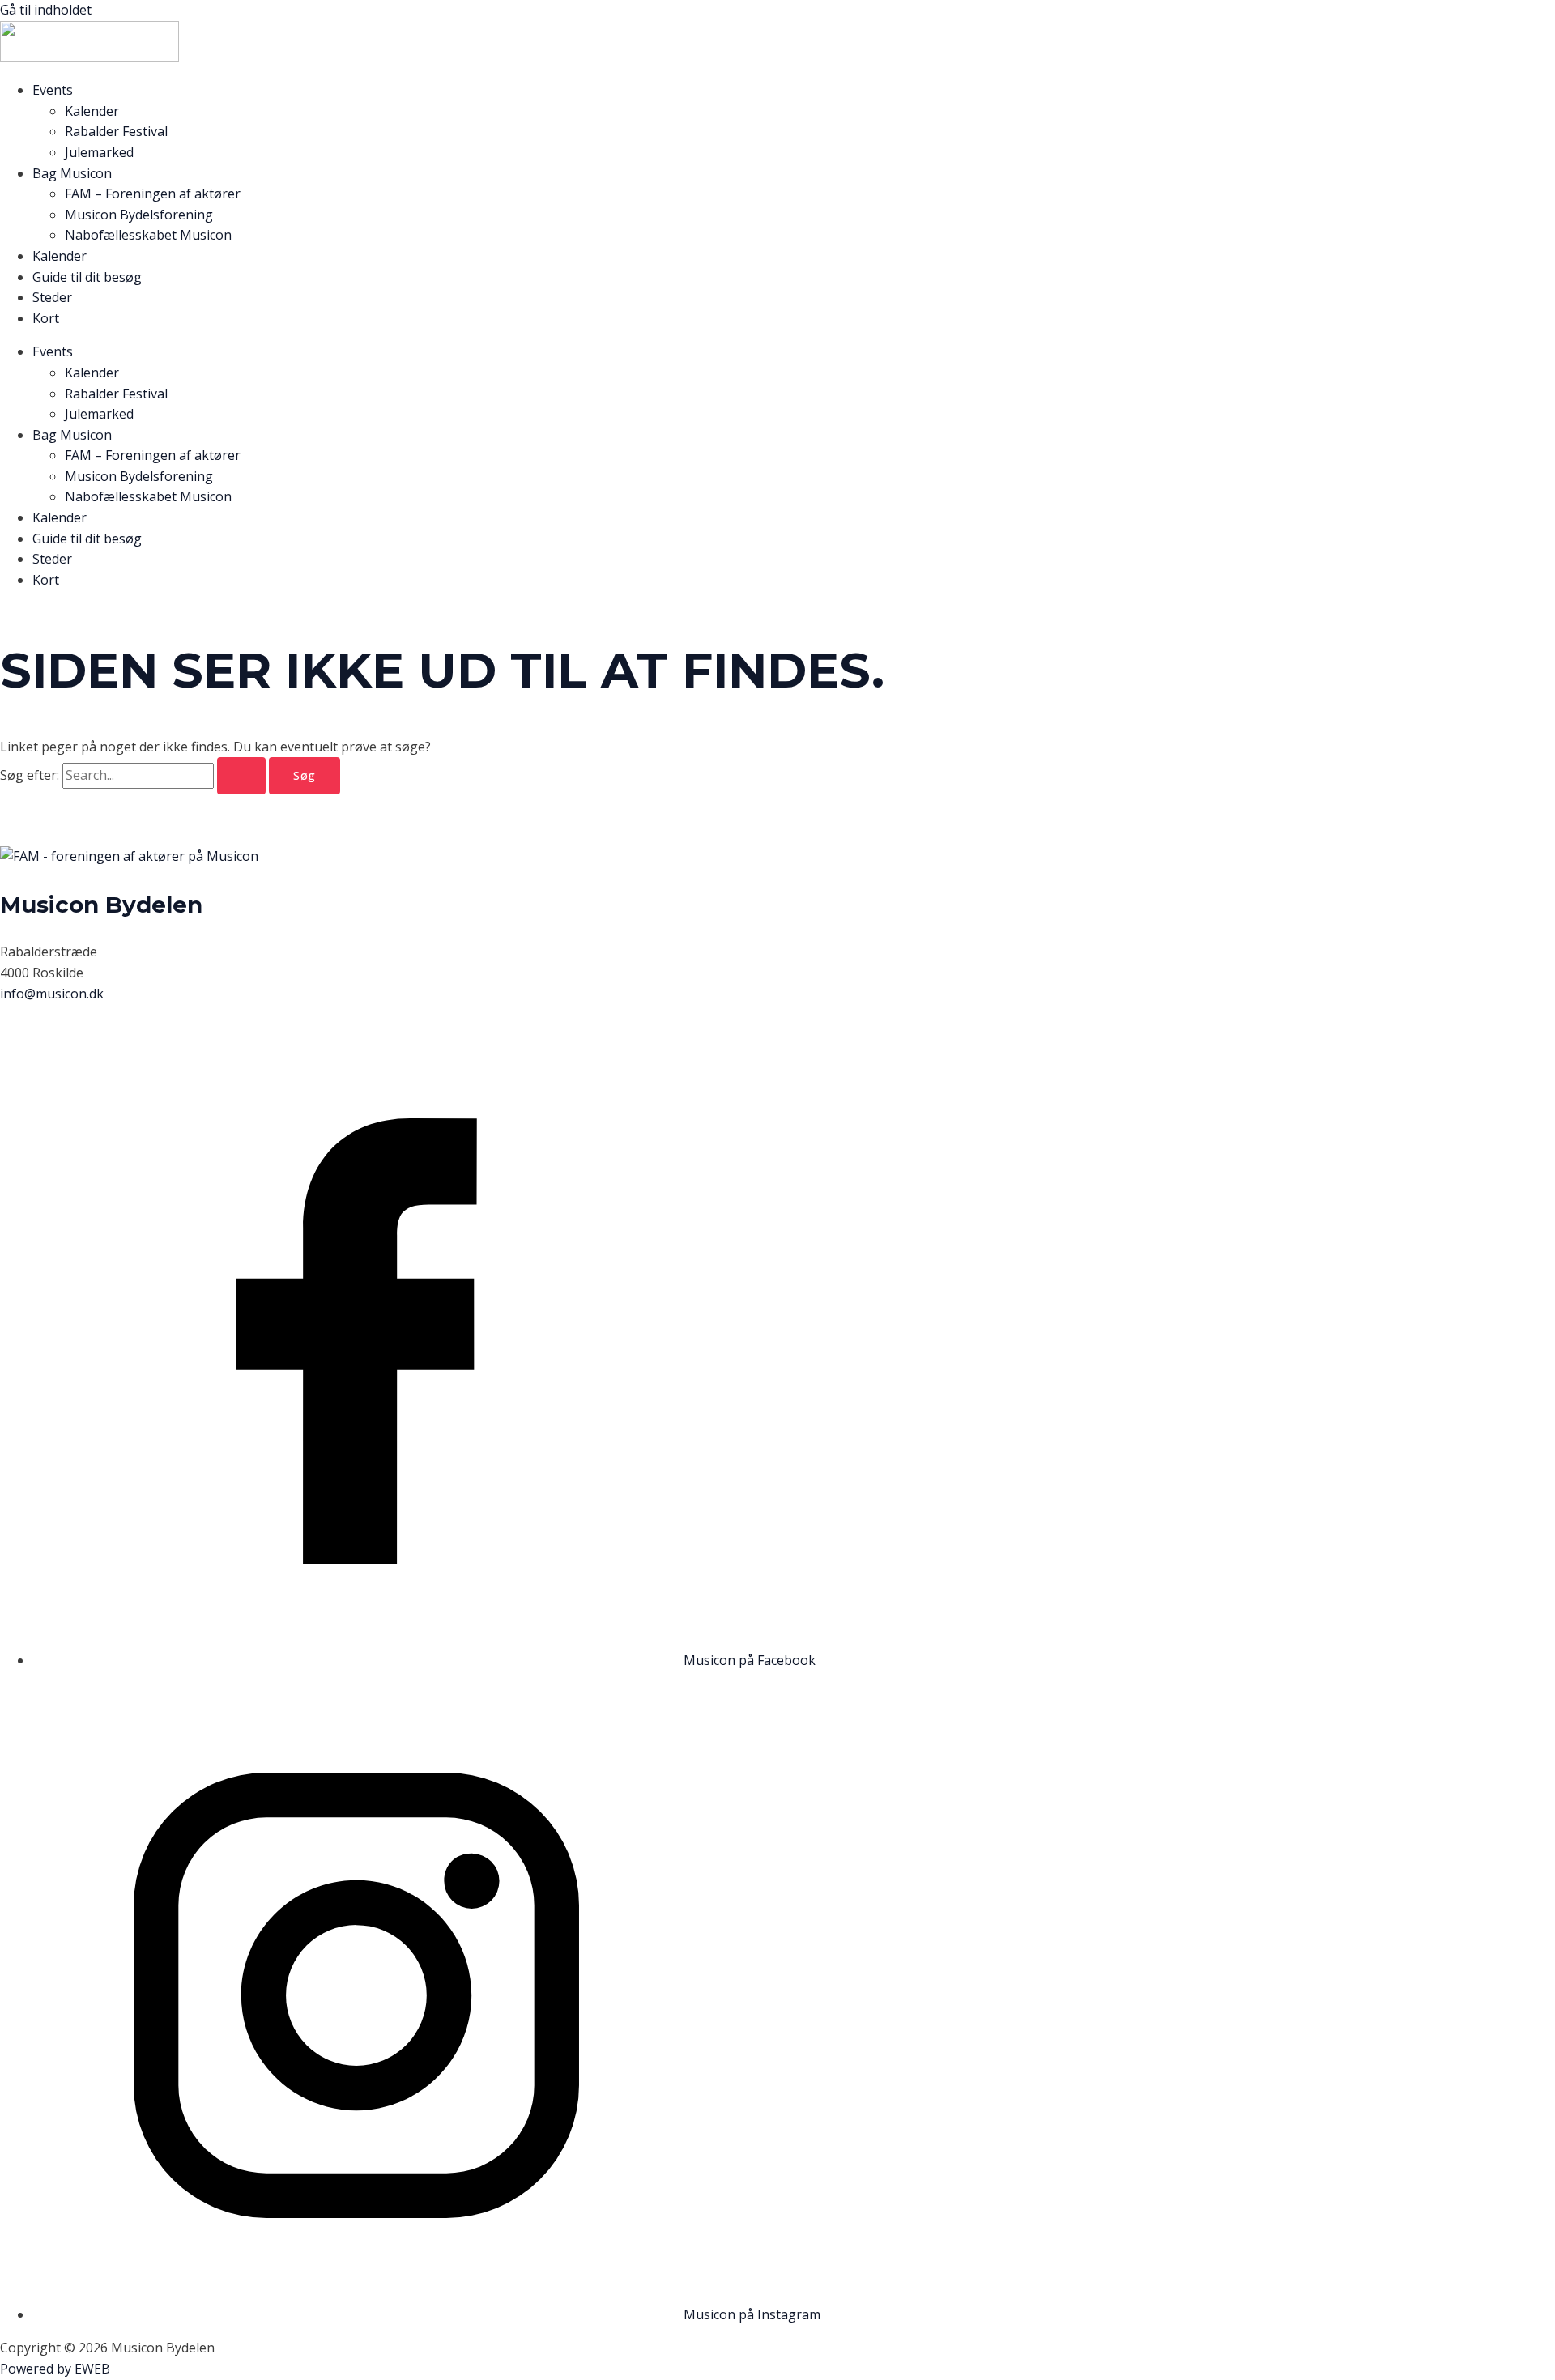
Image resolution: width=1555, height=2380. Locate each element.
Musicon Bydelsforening (139, 215)
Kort (46, 318)
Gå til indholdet (46, 10)
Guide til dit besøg (87, 277)
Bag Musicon (72, 173)
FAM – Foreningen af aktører (153, 194)
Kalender (92, 111)
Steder (52, 297)
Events (53, 90)
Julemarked (99, 152)
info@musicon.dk (52, 994)
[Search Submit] (241, 776)
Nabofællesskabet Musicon (148, 235)
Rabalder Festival (116, 131)
